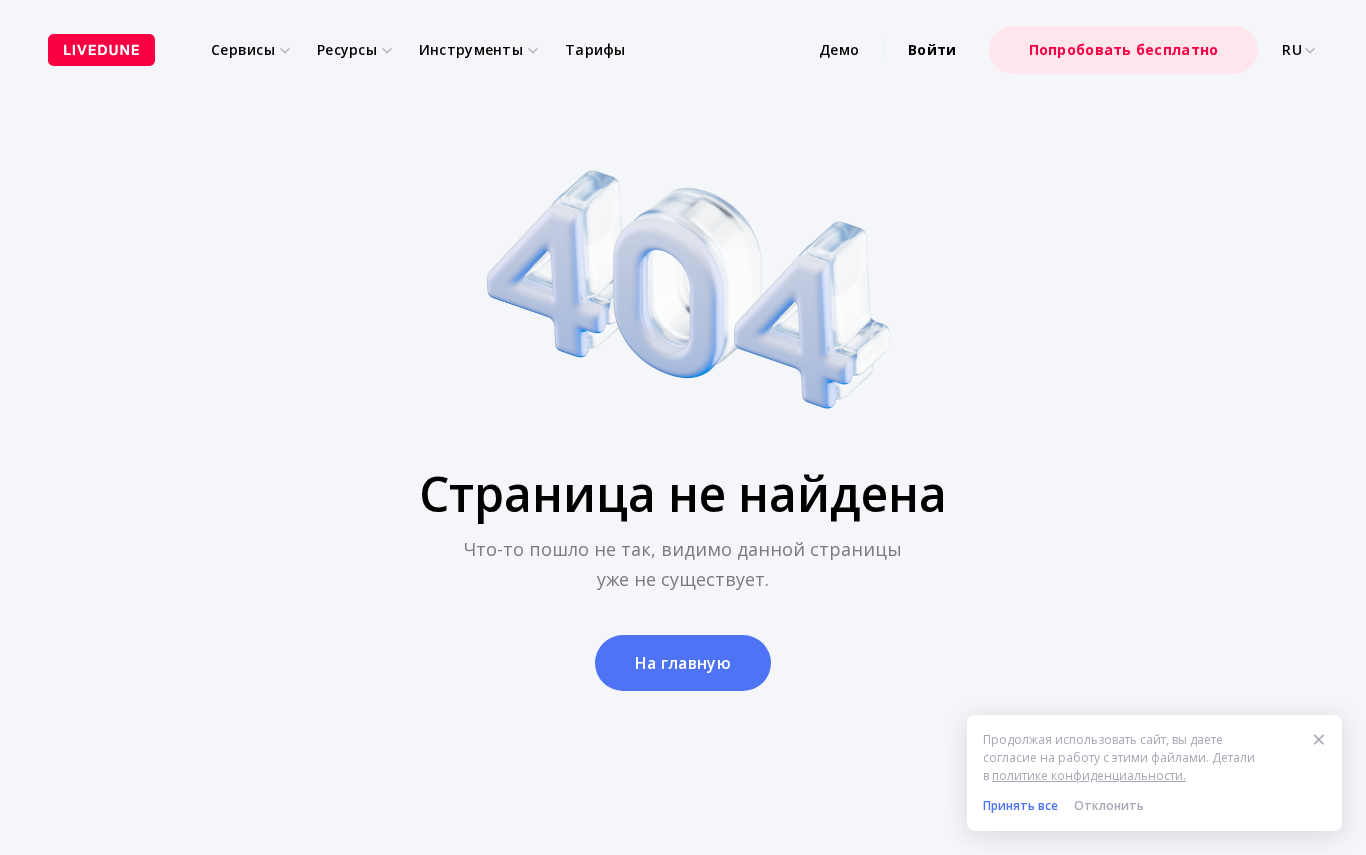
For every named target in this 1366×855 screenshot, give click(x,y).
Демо (839, 49)
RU (1292, 50)
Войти (932, 49)
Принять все (1020, 805)
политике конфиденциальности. (1089, 775)
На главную (683, 663)
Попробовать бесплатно (1124, 49)
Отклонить (1109, 805)
